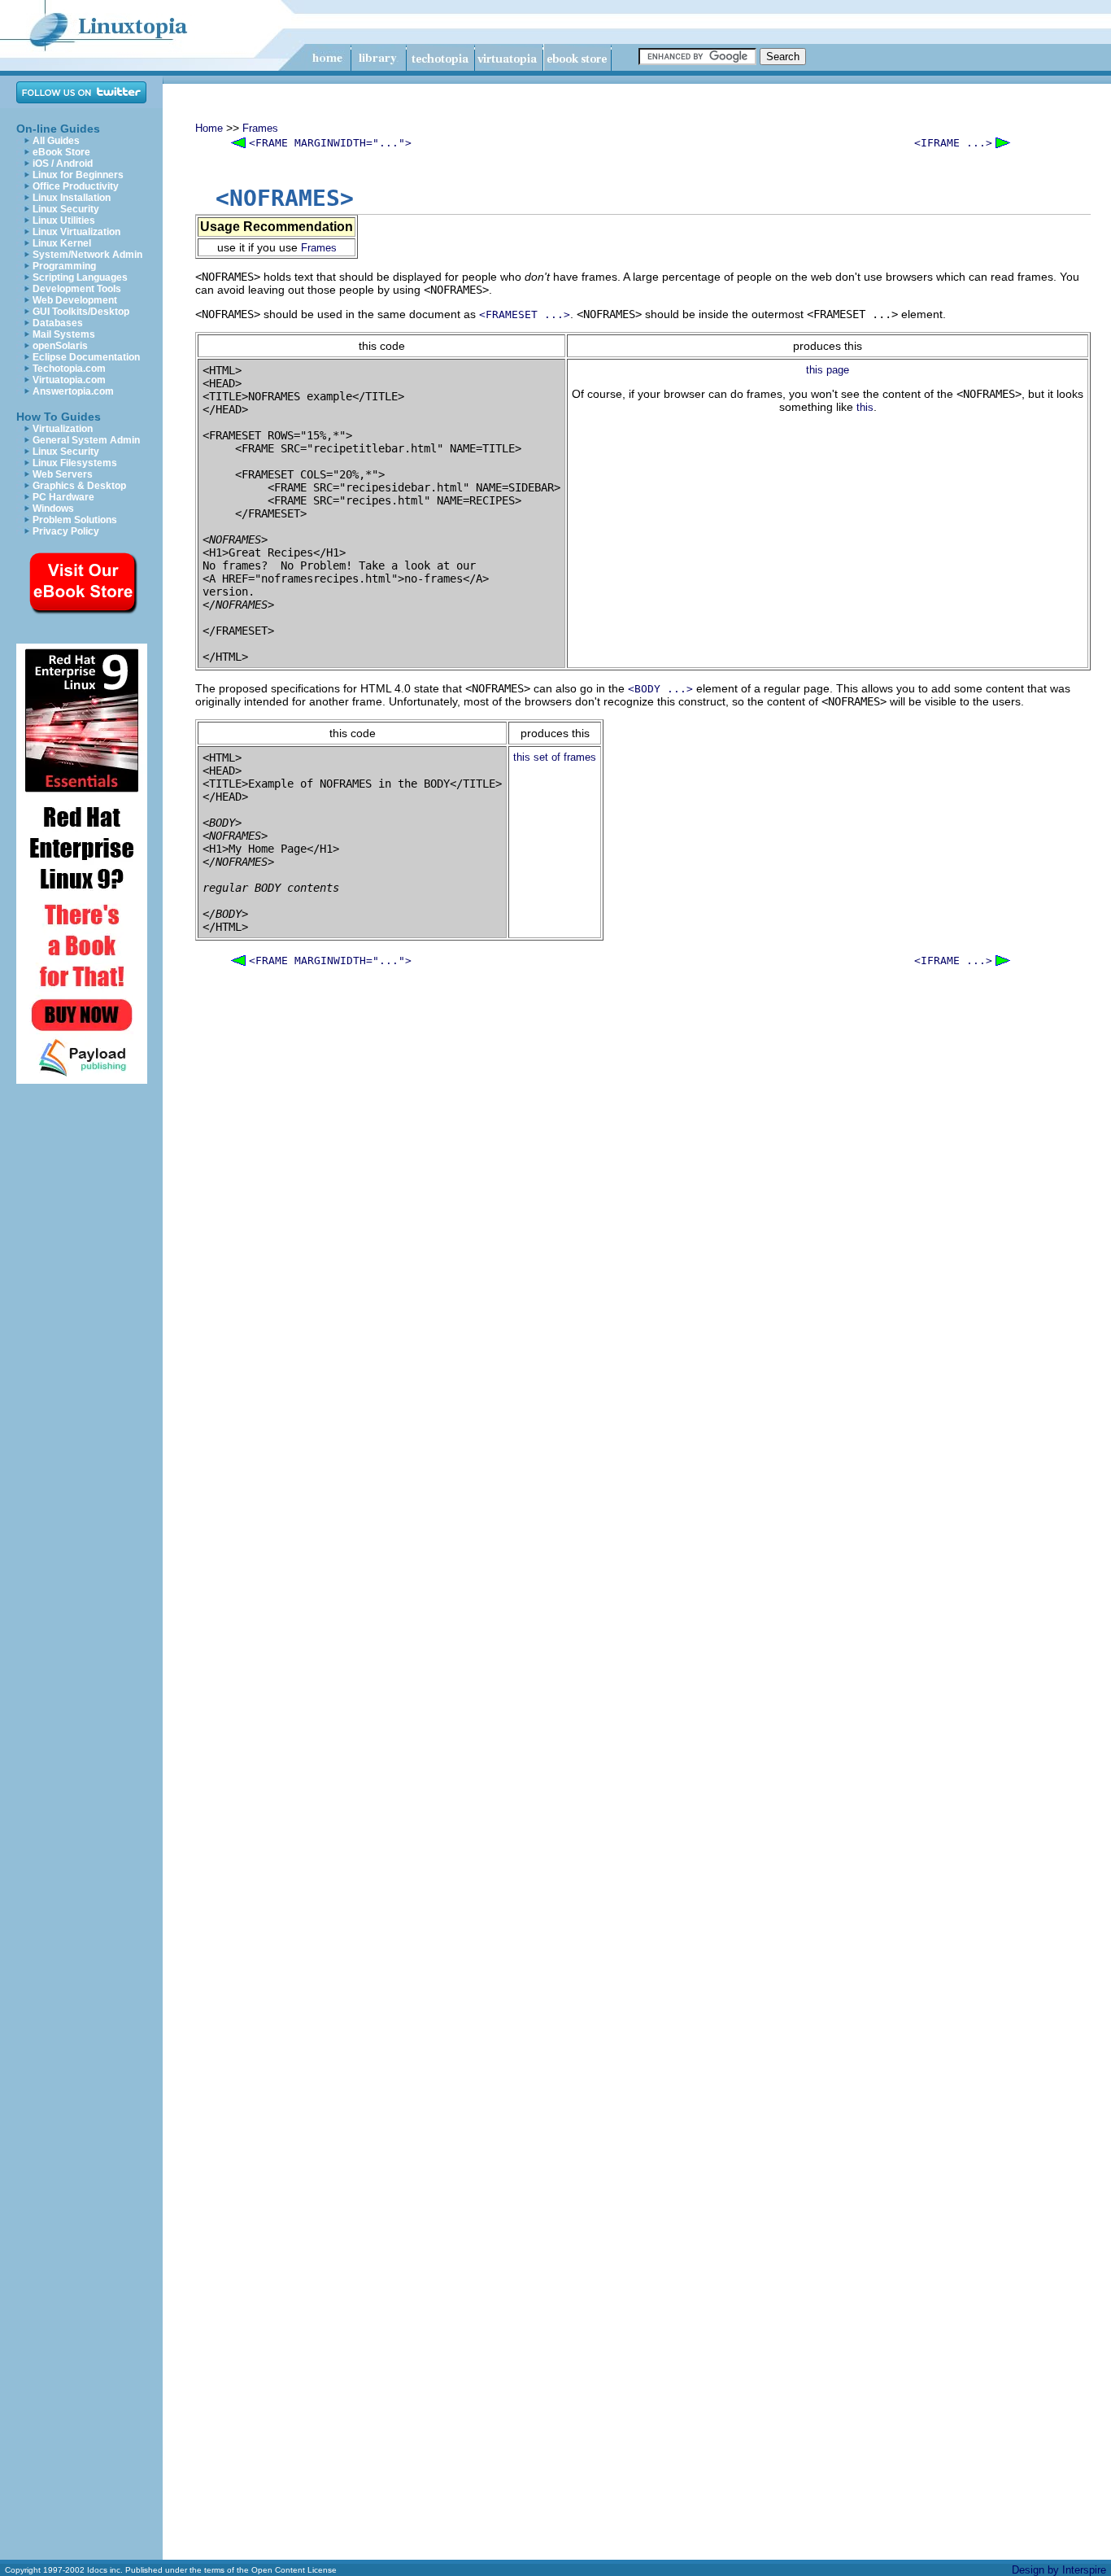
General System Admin (86, 440)
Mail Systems (64, 334)
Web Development (75, 300)
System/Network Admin (87, 255)
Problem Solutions (75, 520)
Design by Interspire (1059, 2570)
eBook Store (61, 152)
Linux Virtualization (76, 232)
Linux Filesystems (75, 463)
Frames (260, 128)
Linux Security (66, 209)
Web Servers (63, 474)
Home (209, 128)
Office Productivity (76, 186)
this (865, 407)
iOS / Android (63, 164)
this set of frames (555, 757)
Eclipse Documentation (86, 357)
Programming (64, 266)
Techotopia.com (69, 369)
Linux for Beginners (78, 175)
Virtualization (63, 429)
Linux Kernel (62, 243)
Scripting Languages (80, 277)
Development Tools (77, 289)
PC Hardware (63, 497)
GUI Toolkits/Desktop (81, 312)
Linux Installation (72, 198)
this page (828, 370)
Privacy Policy (66, 531)
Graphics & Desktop (79, 486)
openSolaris (60, 346)
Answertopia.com (73, 391)
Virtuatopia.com (69, 380)
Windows (53, 509)
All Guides (56, 141)
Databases (58, 323)
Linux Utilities (64, 220)
